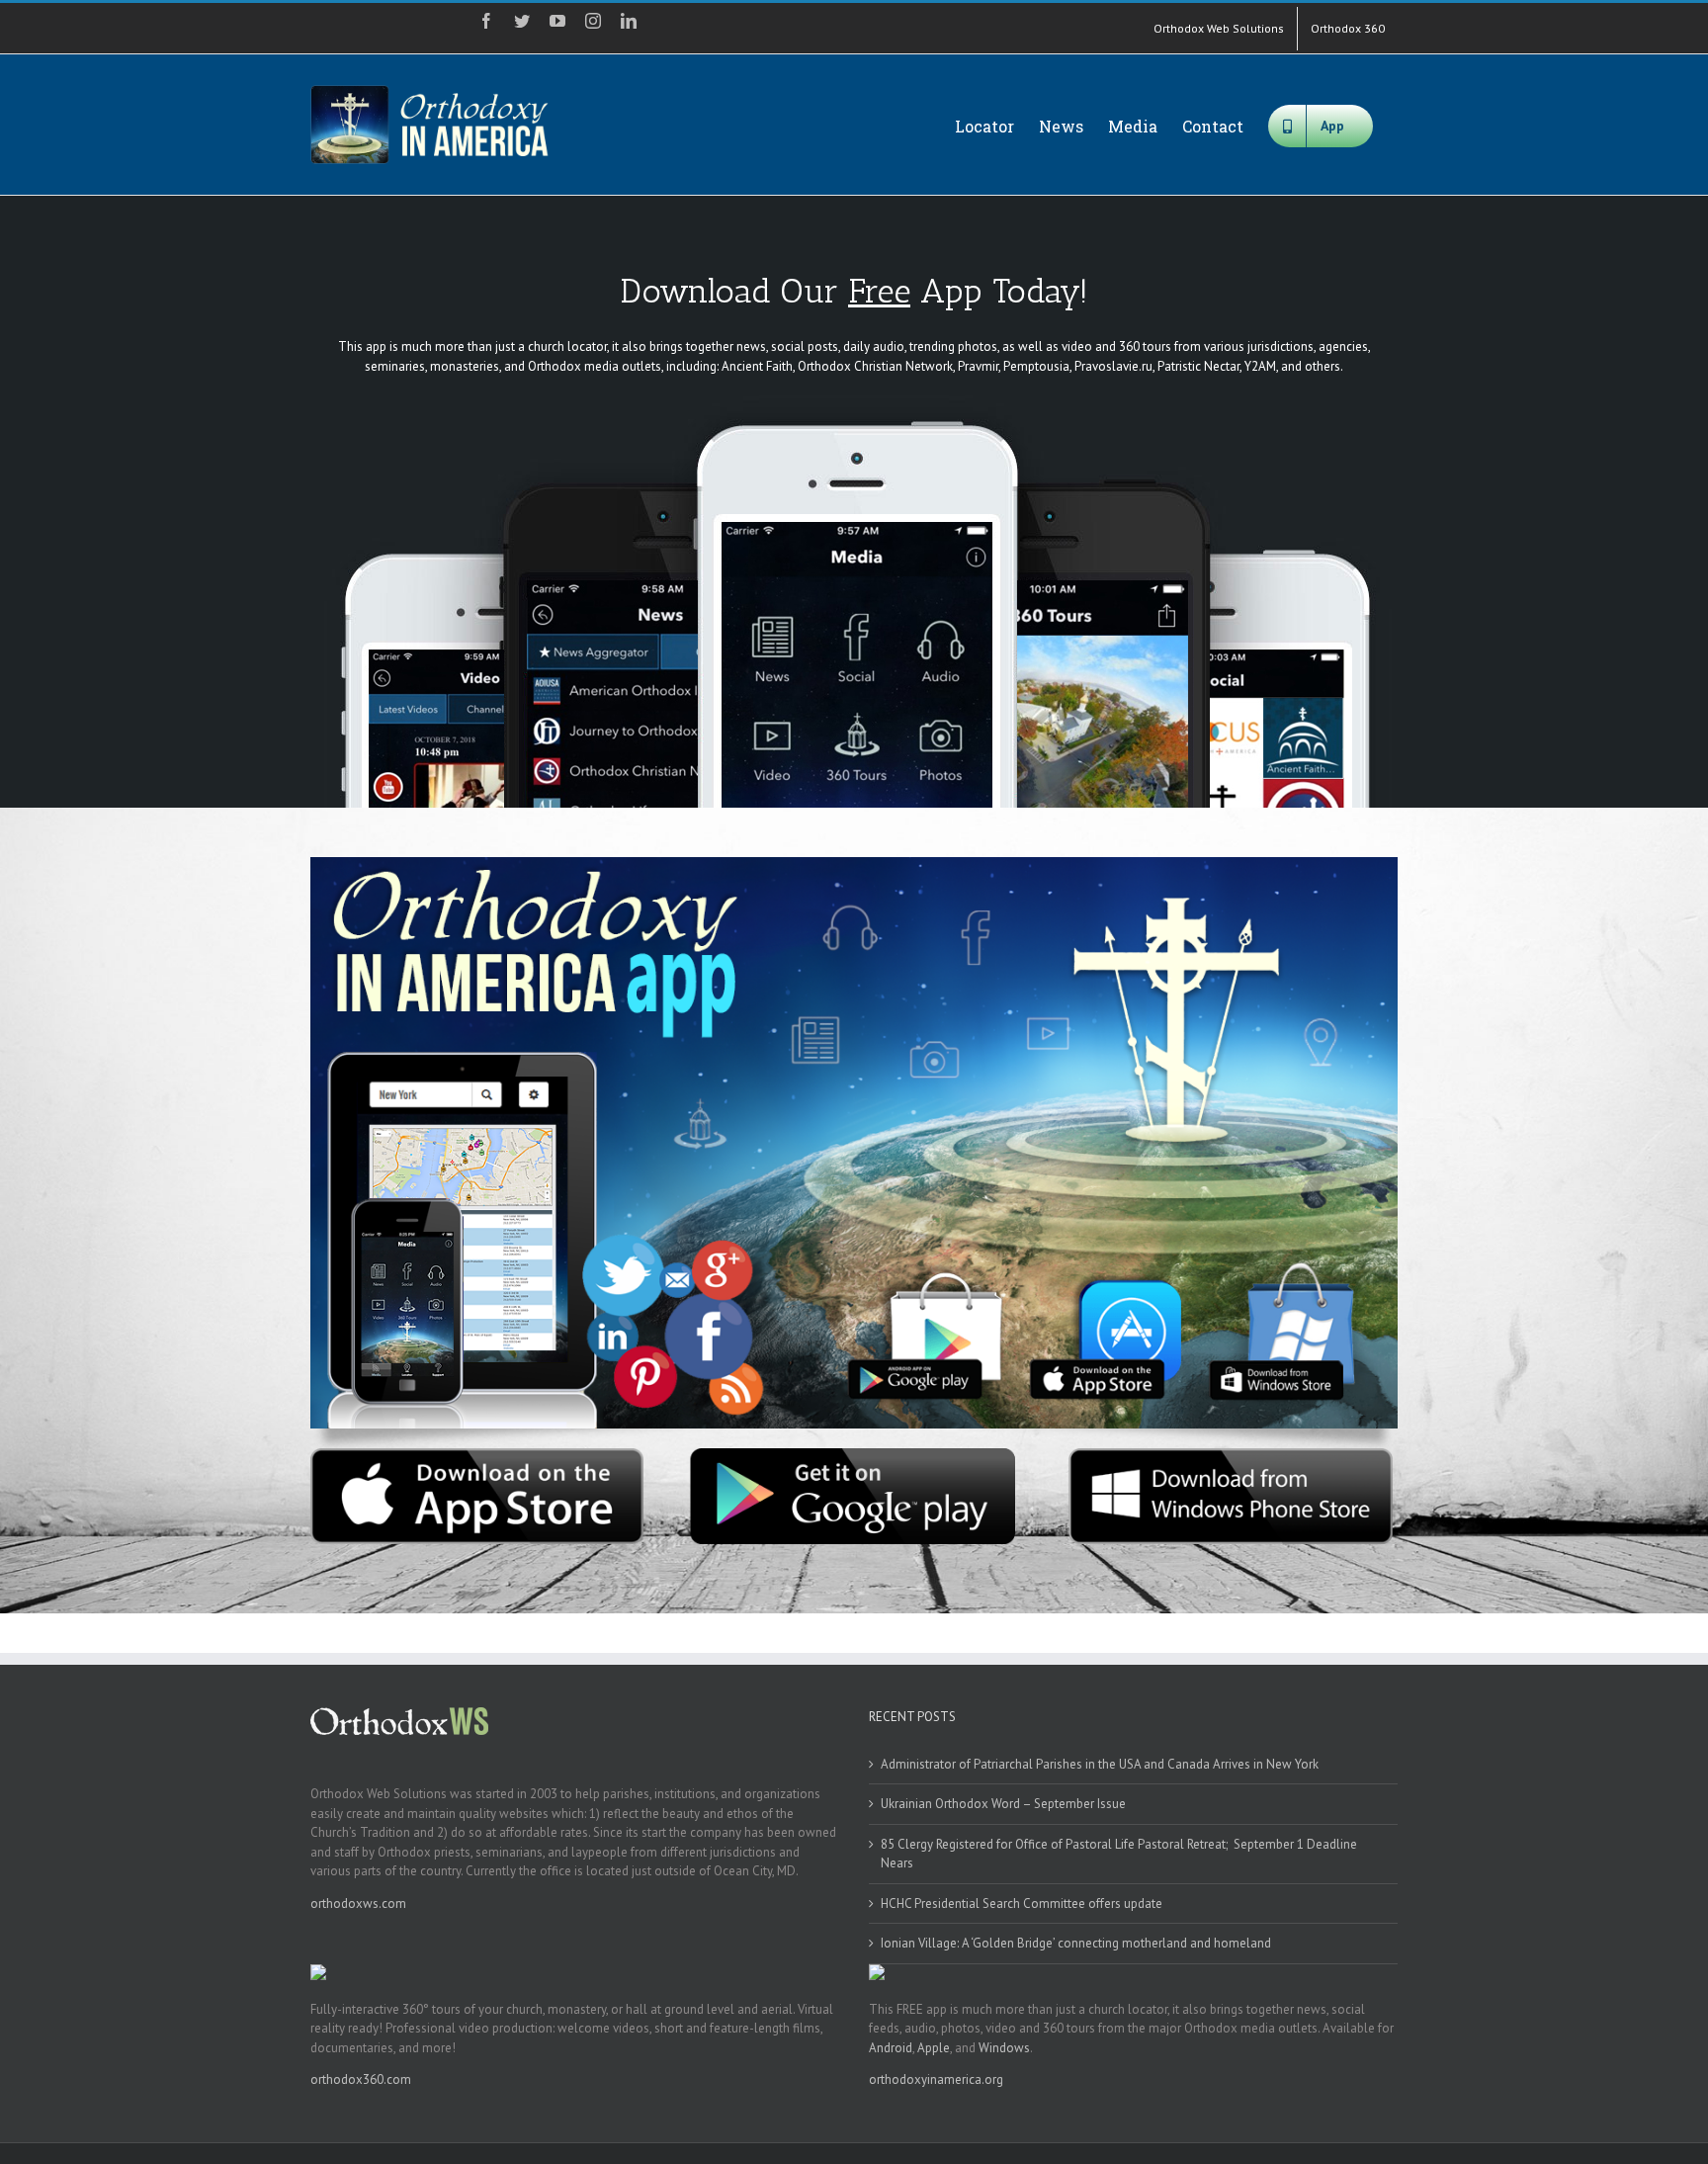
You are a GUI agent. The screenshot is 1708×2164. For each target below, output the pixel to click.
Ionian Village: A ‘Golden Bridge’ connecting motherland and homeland (1076, 1943)
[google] (854, 1455)
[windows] (1231, 1455)
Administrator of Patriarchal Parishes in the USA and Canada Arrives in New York (1100, 1764)
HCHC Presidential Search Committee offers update (1022, 1904)
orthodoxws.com (358, 1904)
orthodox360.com (361, 2079)
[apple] (477, 1455)
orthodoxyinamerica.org (936, 2079)
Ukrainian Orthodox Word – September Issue (1003, 1804)
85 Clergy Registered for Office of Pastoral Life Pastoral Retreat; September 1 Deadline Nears (1119, 1854)
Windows (1004, 2048)
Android (891, 2048)
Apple (934, 2048)
